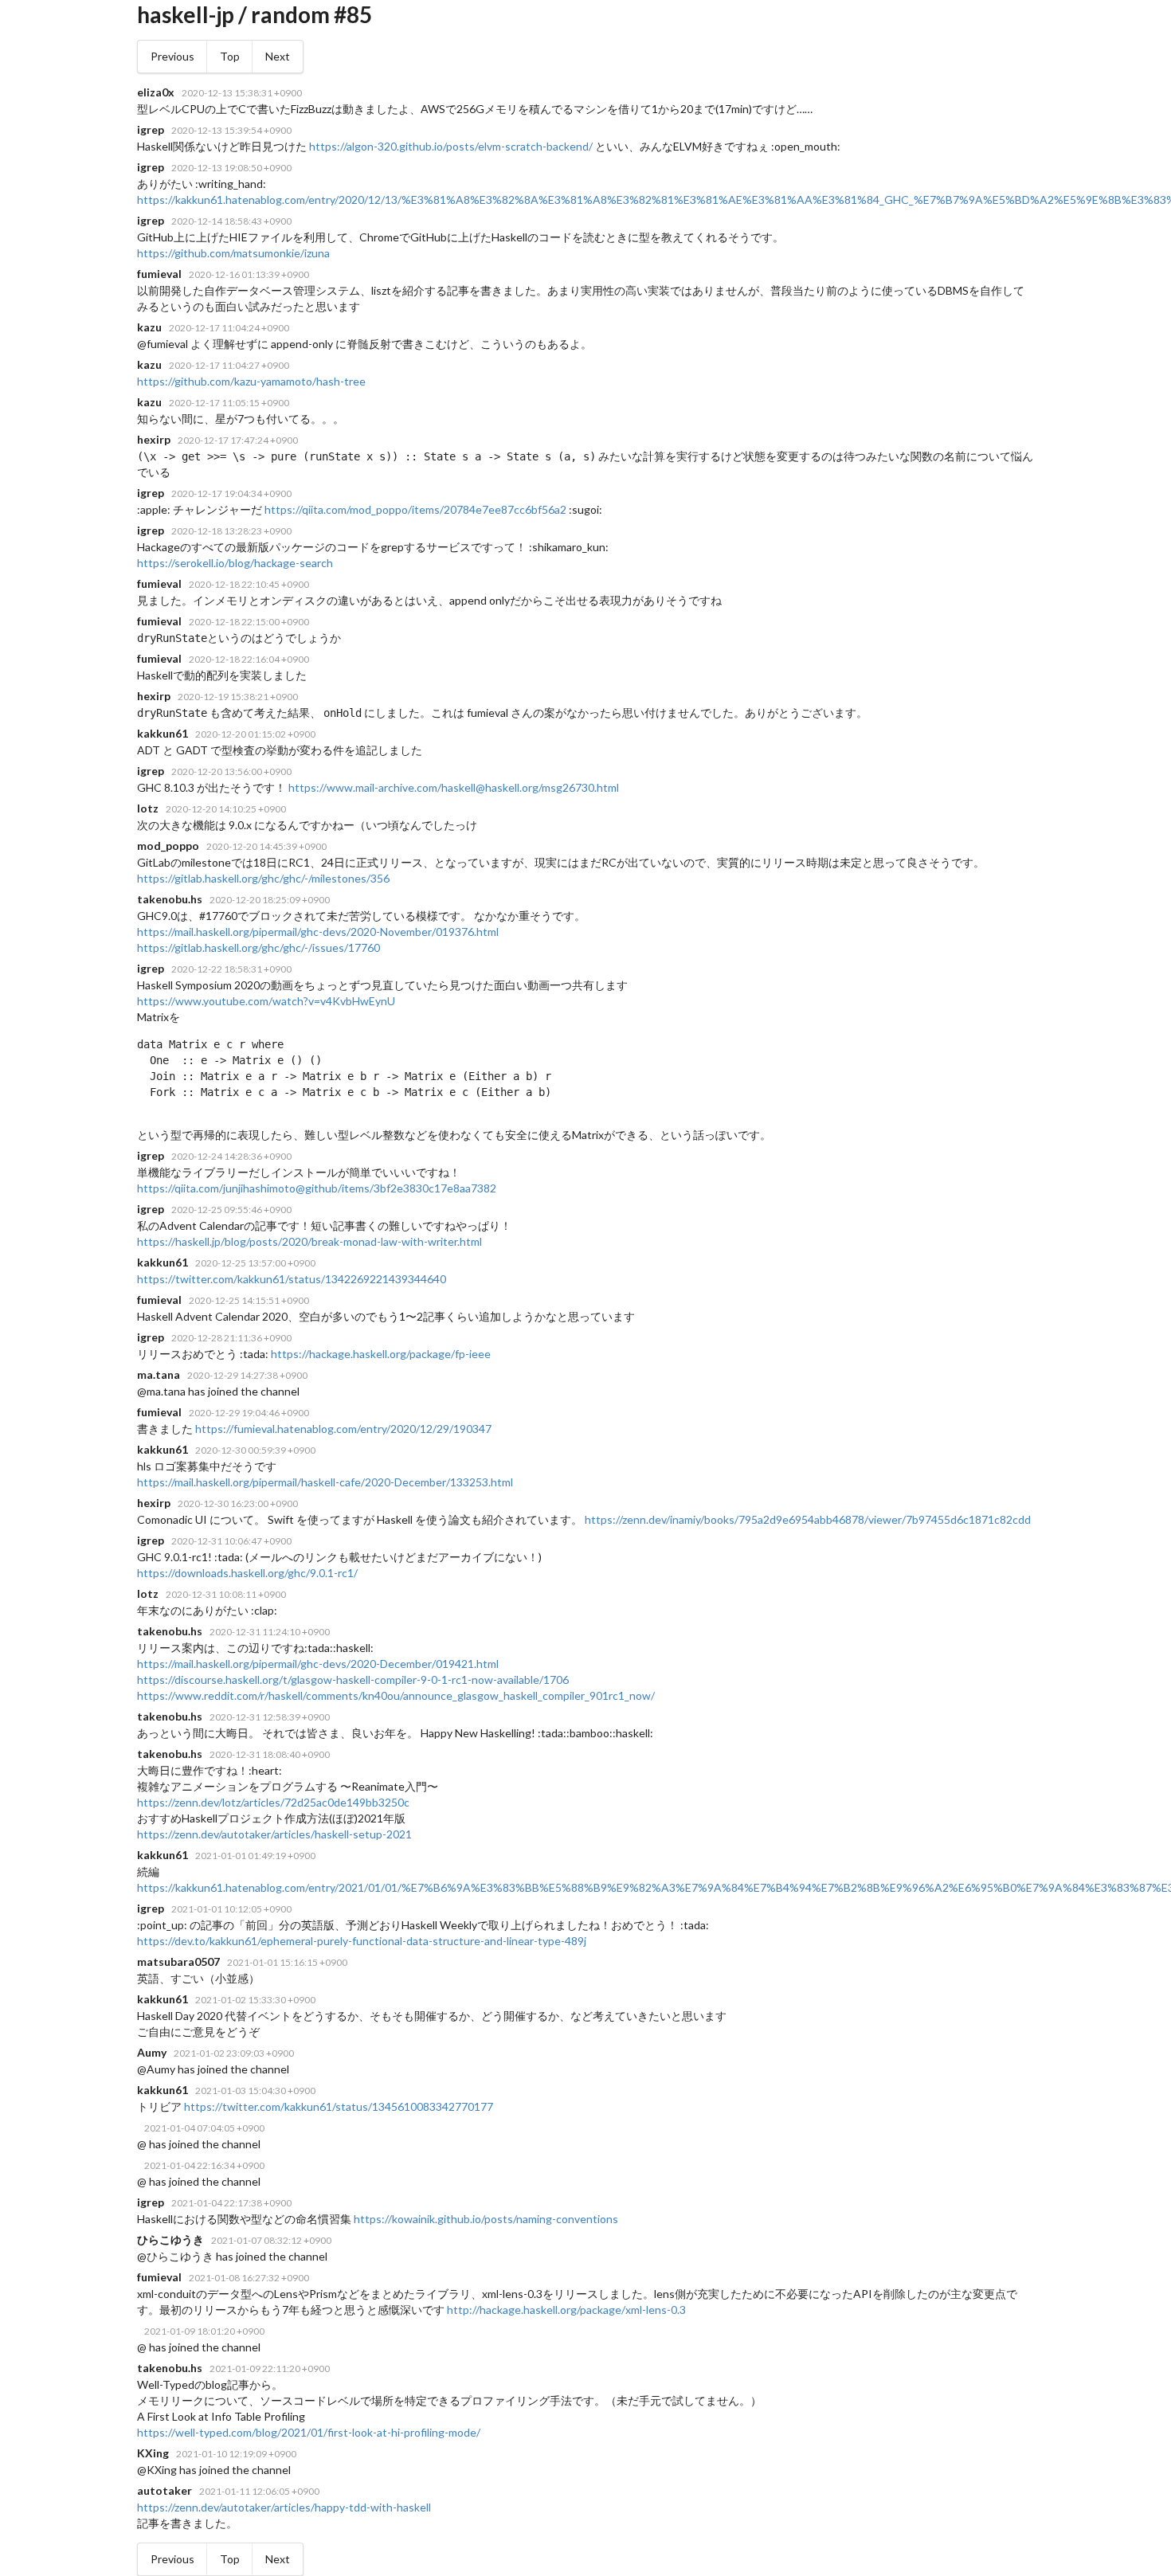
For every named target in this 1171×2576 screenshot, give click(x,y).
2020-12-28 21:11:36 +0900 (231, 1338)
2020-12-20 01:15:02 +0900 (255, 734)
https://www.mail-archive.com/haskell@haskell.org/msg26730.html (454, 787)
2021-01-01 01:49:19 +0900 (255, 1856)
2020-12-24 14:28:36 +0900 (231, 1156)
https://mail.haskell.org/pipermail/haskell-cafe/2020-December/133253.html (325, 1482)
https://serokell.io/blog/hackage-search (235, 563)
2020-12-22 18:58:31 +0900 (231, 969)
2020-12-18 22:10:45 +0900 (249, 584)
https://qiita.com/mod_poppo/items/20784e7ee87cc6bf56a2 (415, 509)
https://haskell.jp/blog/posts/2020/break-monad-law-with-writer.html (309, 1241)
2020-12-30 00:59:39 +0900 (255, 1450)
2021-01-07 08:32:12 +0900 (271, 2240)
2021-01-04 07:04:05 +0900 (204, 2128)
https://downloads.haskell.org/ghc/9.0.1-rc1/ (247, 1573)
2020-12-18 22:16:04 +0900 (249, 659)
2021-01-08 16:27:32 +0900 (249, 2278)
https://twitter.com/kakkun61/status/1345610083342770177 (339, 2106)
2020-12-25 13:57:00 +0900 (255, 1263)
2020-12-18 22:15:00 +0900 (249, 622)
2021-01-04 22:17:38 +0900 (231, 2203)
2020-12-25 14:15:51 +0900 (249, 1300)
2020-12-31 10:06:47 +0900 (231, 1541)
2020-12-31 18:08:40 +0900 (270, 1754)
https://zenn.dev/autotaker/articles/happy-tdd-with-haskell (284, 2507)
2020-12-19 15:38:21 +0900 (238, 697)
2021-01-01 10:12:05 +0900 (231, 1909)
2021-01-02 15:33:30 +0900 (255, 2000)
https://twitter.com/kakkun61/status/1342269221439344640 (292, 1279)
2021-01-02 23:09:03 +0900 (234, 2053)
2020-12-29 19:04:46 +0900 (249, 1413)
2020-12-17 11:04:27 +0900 (229, 365)
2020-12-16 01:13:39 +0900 (249, 274)
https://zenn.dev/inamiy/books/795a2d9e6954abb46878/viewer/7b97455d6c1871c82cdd (808, 1519)
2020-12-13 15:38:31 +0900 (242, 93)
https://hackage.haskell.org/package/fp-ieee (381, 1354)
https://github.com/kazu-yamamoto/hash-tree (251, 381)
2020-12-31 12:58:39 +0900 (270, 1717)
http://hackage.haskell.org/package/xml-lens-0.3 (566, 2310)
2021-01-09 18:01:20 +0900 (204, 2331)
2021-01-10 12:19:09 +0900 (236, 2454)
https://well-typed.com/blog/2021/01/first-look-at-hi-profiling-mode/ (309, 2432)
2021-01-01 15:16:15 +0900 (287, 1962)
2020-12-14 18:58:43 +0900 (231, 221)
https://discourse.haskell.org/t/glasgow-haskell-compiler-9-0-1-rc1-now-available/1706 (353, 1679)
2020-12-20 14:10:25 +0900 (226, 809)
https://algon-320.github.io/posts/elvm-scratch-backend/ (451, 146)
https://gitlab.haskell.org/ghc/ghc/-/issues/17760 (258, 947)
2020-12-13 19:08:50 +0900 (231, 168)
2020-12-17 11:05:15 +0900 (229, 403)
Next (278, 56)
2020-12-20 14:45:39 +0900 (266, 846)
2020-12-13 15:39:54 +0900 (231, 130)
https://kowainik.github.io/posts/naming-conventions (486, 2219)
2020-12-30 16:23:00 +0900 (238, 1503)
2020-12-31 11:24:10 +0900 (270, 1632)
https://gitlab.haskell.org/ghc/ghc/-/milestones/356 (263, 878)
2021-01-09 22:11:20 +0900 (270, 2369)
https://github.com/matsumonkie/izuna (233, 253)
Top (230, 56)
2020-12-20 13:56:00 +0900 (231, 771)
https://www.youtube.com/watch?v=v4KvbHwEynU (266, 1001)
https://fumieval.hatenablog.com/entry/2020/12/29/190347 (343, 1429)
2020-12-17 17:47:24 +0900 (238, 440)
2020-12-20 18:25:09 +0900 (270, 900)
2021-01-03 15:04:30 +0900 (255, 2091)
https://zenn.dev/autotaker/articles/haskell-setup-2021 (274, 1834)
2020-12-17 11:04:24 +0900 (229, 328)
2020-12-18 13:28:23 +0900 (231, 531)
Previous (172, 56)
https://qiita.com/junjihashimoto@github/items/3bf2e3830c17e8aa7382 (317, 1188)
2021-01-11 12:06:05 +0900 (259, 2491)
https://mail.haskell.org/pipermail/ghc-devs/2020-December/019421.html (318, 1664)
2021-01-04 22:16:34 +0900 (204, 2165)
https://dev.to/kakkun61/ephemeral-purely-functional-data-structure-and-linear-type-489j (362, 1941)
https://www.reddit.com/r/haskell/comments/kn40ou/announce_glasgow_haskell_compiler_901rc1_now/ (396, 1695)
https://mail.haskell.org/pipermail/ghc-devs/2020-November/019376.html (318, 932)
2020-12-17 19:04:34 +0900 (231, 493)
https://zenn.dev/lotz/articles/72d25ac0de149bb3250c (273, 1802)
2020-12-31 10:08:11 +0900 (226, 1594)
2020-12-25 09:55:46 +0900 (231, 1210)
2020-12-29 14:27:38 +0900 (247, 1375)
